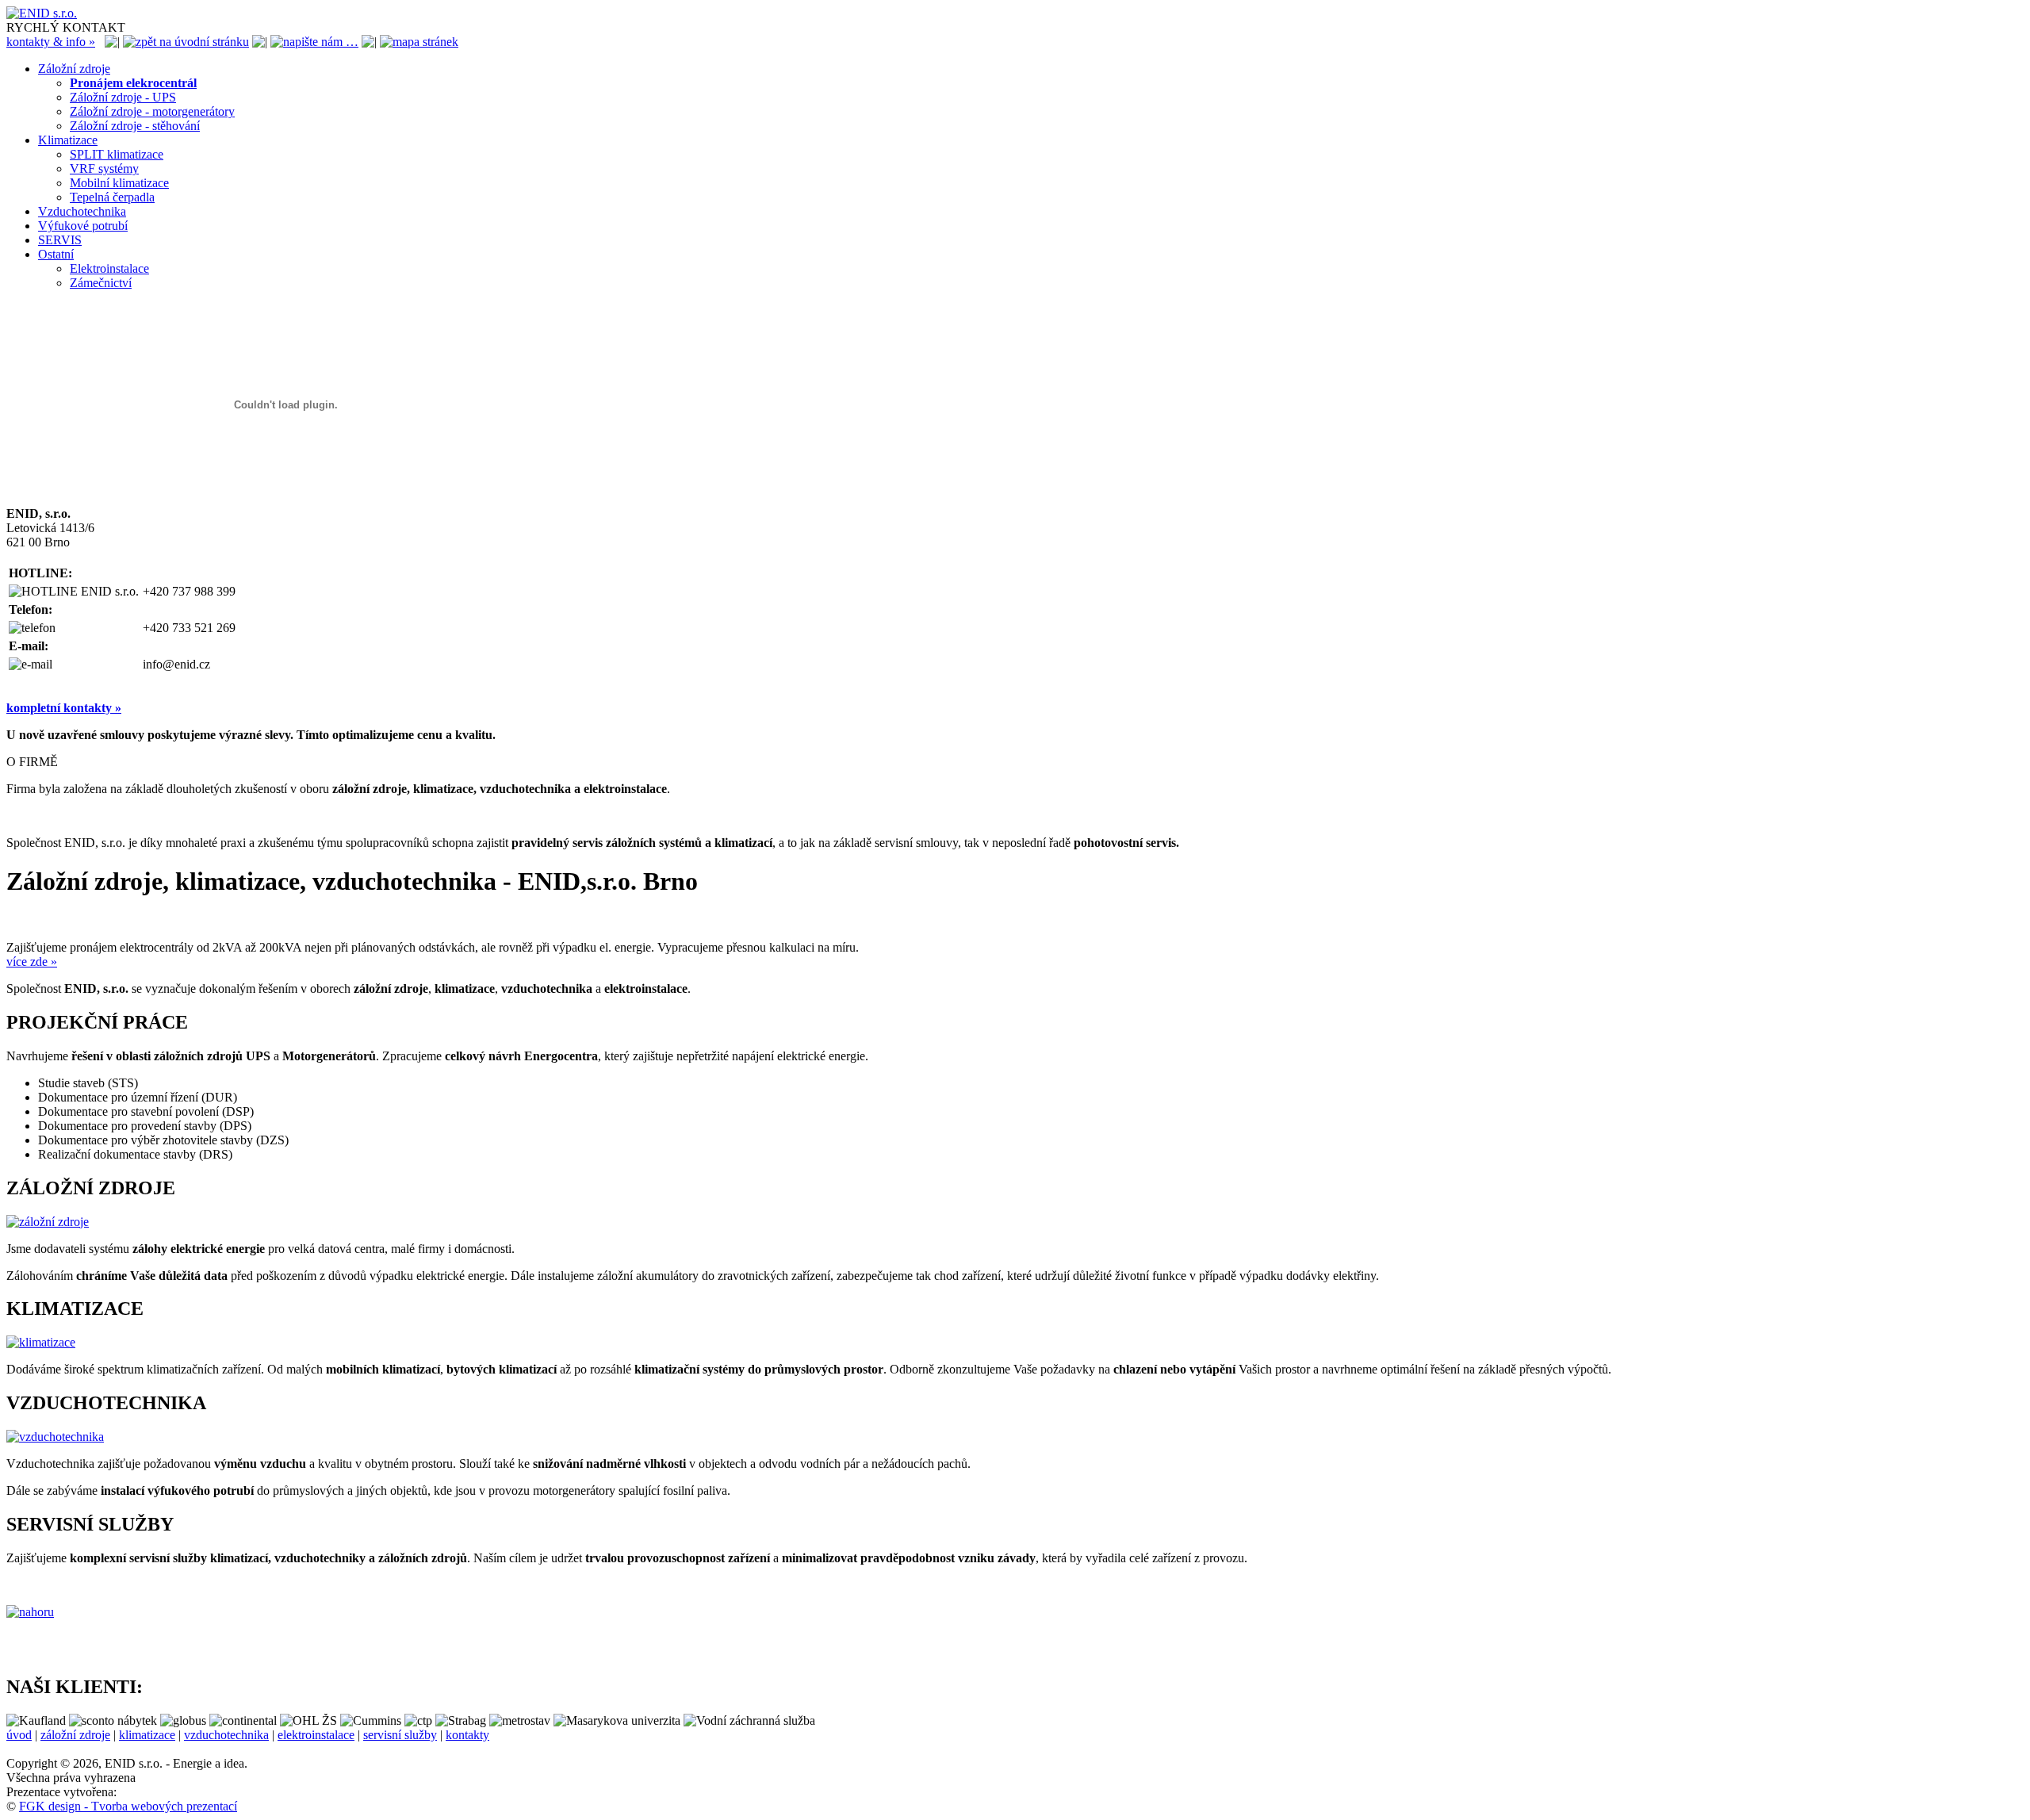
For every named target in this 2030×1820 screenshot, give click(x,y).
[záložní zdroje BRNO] (48, 1222)
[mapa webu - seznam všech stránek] (419, 42)
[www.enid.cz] (42, 13)
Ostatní (56, 254)
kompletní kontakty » (64, 708)
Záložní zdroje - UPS (123, 97)
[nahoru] (30, 1612)
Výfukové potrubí (83, 226)
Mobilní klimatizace (119, 183)
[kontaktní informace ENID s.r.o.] (314, 42)
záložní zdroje (75, 1735)
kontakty (467, 1735)
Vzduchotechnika (82, 211)
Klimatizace (68, 140)
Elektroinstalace (109, 268)
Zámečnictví (101, 283)
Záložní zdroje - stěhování (135, 126)
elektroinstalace (316, 1735)
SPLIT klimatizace (117, 154)
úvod (19, 1735)
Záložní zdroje (74, 69)
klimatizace (147, 1735)
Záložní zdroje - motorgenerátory (152, 111)
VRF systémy (104, 169)
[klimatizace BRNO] (41, 1342)
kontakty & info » (51, 42)
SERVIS (60, 240)
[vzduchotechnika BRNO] (55, 1437)
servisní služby (400, 1735)
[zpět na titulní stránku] (186, 42)
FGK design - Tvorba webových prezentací (128, 1806)
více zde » (32, 962)
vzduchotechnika (226, 1735)
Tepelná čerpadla (112, 197)
